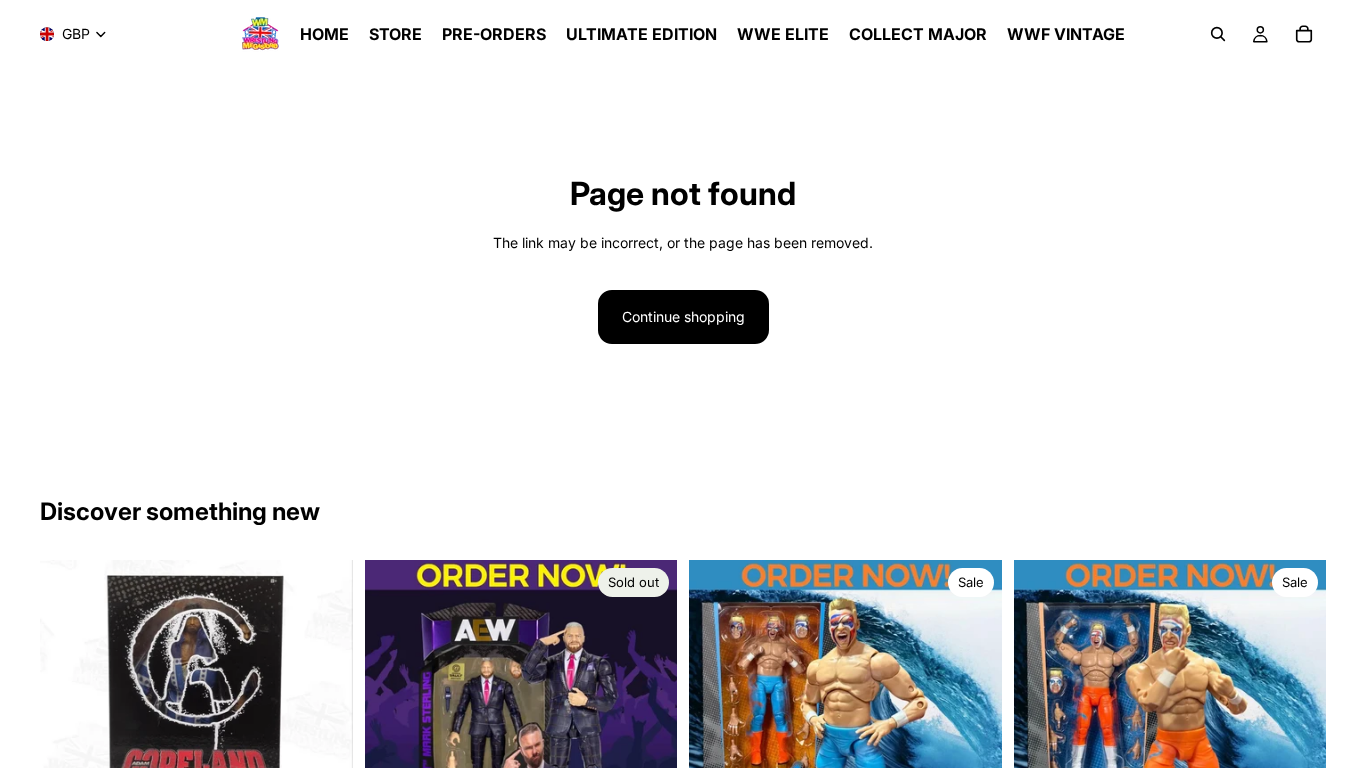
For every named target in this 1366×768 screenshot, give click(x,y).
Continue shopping (683, 316)
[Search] (1218, 34)
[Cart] (1304, 34)
